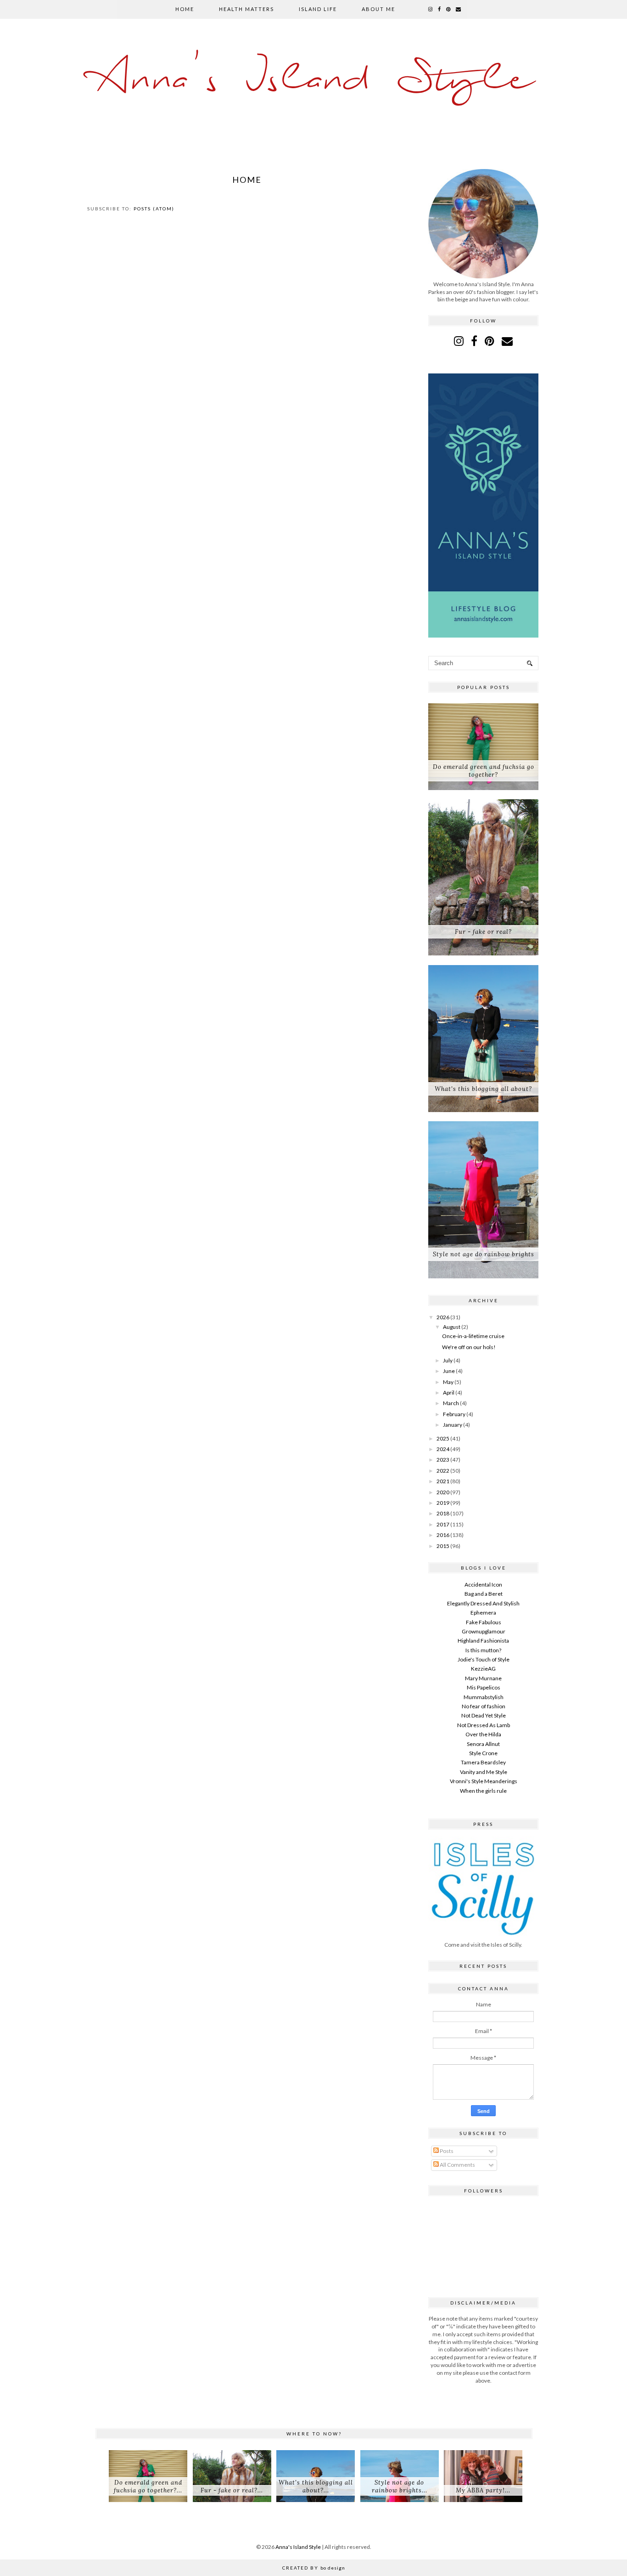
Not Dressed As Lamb (484, 1725)
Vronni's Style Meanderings (484, 1781)
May (448, 1382)
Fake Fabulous (484, 1622)
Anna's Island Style (314, 80)
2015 (443, 1546)
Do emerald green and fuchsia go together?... (148, 2486)
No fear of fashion (484, 1706)
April (449, 1393)
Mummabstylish (484, 1697)
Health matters (246, 9)
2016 (443, 1535)
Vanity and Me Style (484, 1772)
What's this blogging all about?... (316, 2486)
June (449, 1371)
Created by (314, 2568)
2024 (443, 1449)
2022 (443, 1471)
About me (378, 9)
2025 (443, 1438)
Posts (446, 2151)
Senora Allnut (483, 1744)
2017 (443, 1524)
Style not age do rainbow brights (484, 1254)
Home (185, 9)
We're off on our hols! (469, 1347)
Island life (318, 9)
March (451, 1403)
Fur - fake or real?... (232, 2490)
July (448, 1360)
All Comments (457, 2165)
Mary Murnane (483, 1678)
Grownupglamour (484, 1631)
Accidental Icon (483, 1585)
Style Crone (483, 1753)
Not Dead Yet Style (484, 1715)
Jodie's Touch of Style (484, 1659)
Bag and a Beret (484, 1594)
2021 (443, 1481)
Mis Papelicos (484, 1687)
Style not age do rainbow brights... (400, 2486)
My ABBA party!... (483, 2490)
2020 (443, 1492)
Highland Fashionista (483, 1641)
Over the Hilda (483, 1734)
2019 (443, 1503)
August (452, 1327)
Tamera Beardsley (483, 1762)
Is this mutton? (483, 1650)
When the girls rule (483, 1791)
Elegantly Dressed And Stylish (483, 1603)
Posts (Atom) (154, 209)
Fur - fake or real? (483, 932)
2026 (443, 1317)
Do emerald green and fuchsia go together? (484, 771)
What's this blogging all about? (483, 1089)
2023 (443, 1460)
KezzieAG (483, 1669)
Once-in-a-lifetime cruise (473, 1336)
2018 (443, 1513)
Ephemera (483, 1613)
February (454, 1414)
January (453, 1425)
